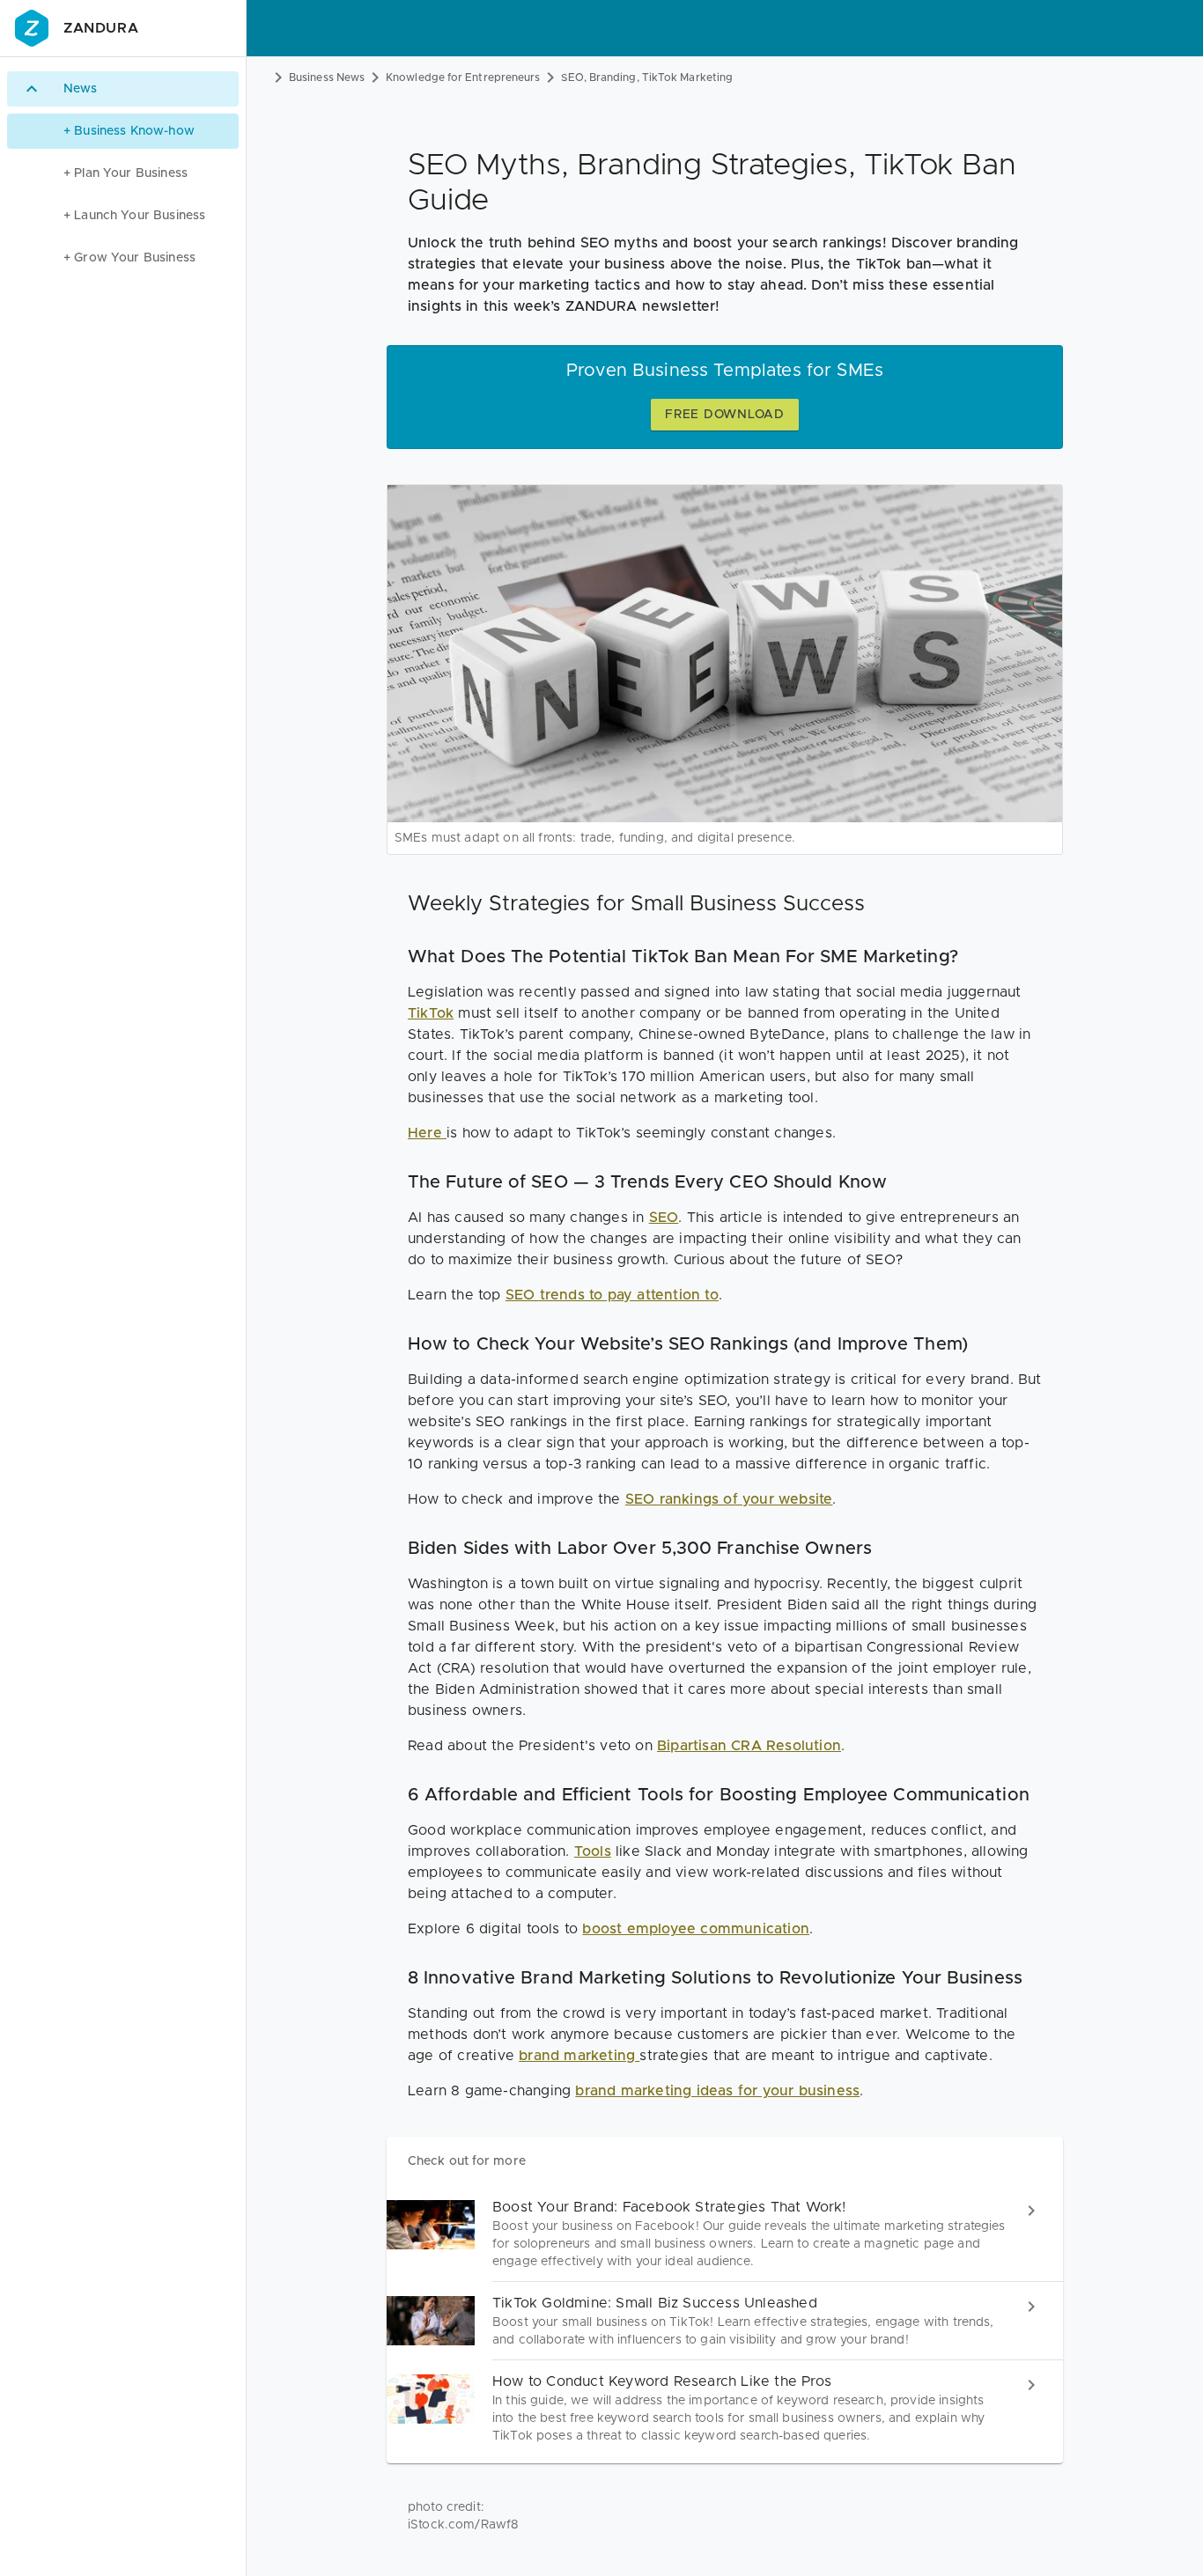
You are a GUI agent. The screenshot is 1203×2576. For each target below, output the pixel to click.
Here (427, 1133)
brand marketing (579, 2056)
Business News (327, 77)
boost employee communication (696, 1929)
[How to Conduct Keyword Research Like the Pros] (725, 2408)
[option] (123, 89)
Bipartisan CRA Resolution (749, 1746)
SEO (664, 1218)
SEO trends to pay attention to (612, 1295)
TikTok (431, 1013)
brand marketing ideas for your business (717, 2091)
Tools (593, 1851)
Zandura (101, 28)
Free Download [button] (725, 415)
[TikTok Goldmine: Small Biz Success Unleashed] (725, 2321)
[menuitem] (123, 131)
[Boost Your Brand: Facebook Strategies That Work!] (725, 2234)
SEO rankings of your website (729, 1499)
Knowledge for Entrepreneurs (463, 77)
